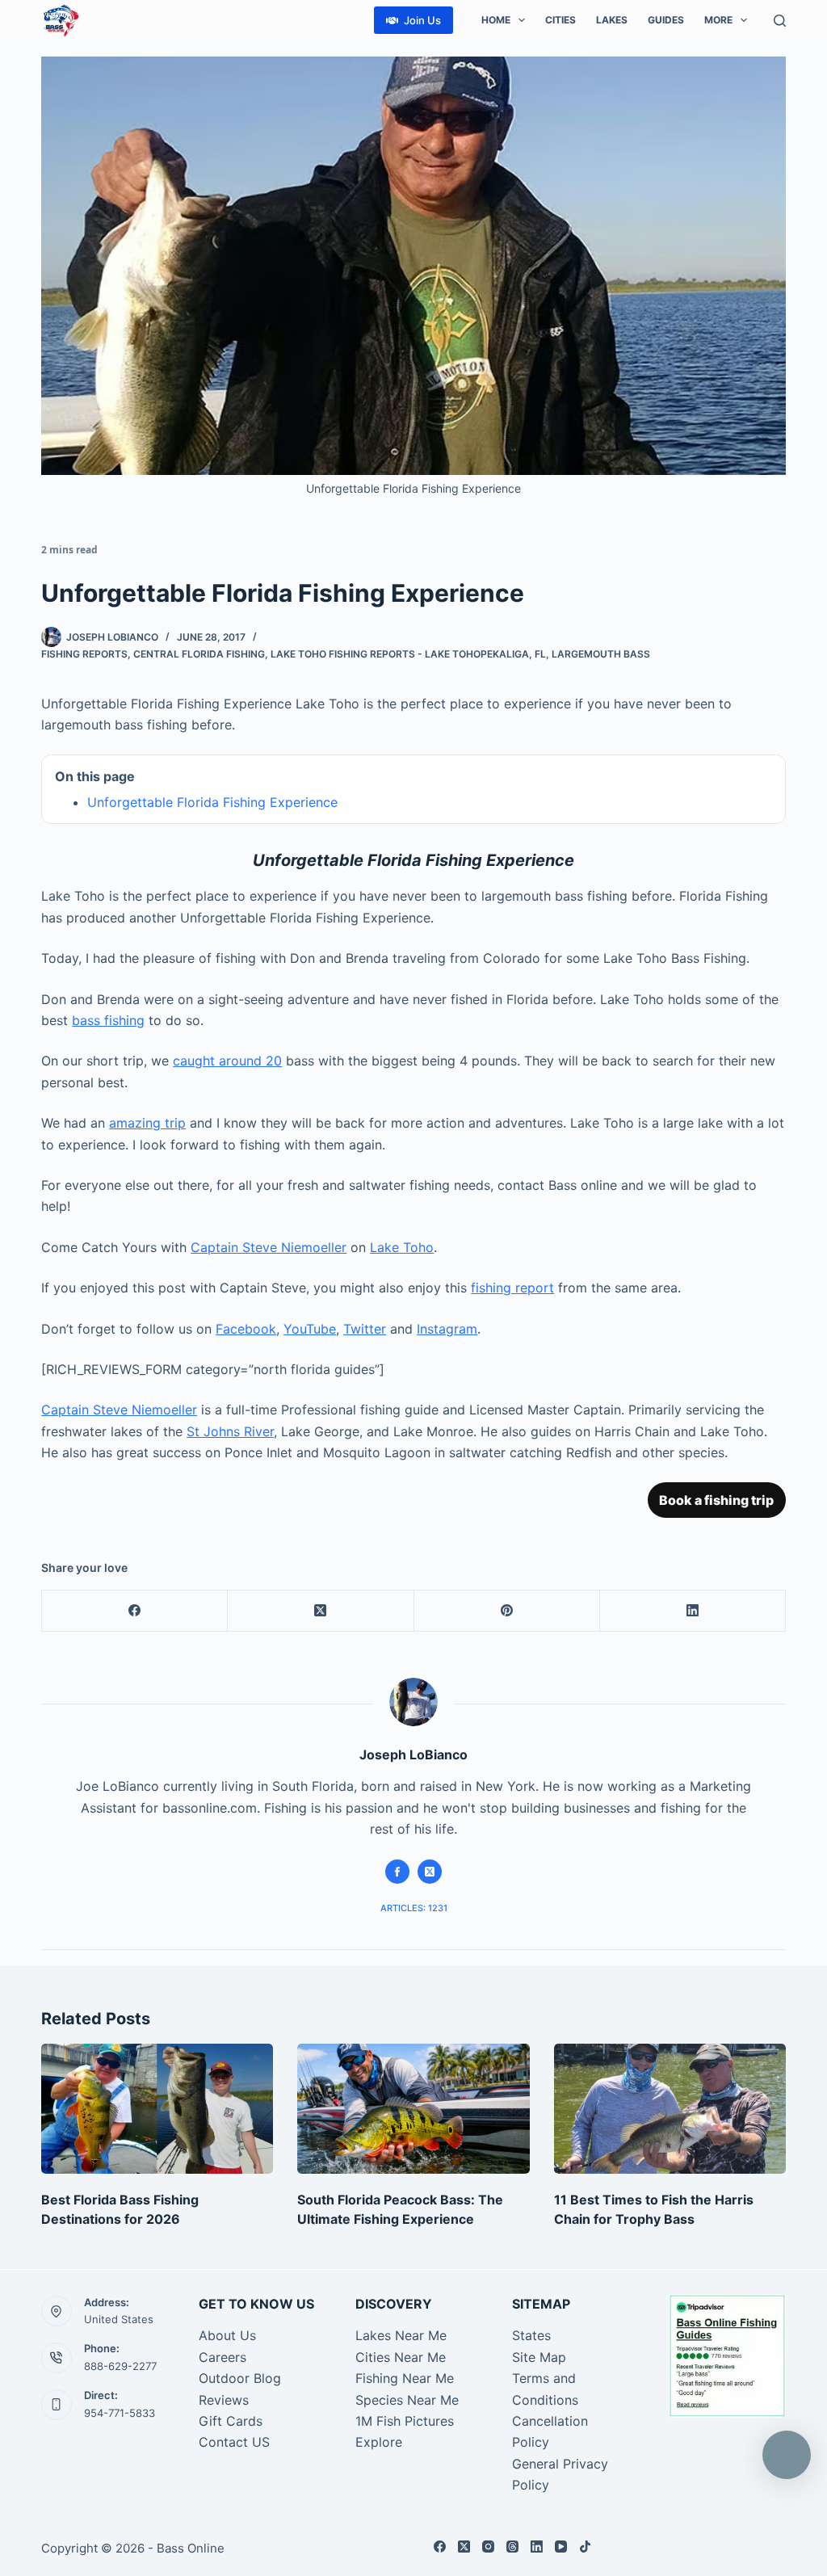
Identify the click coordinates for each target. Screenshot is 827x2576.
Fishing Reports (84, 654)
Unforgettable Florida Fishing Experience (212, 802)
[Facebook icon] (397, 1872)
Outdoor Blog (240, 2378)
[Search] (780, 21)
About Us (227, 2335)
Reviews (224, 2400)
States (531, 2335)
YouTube (310, 1329)
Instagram (447, 1329)
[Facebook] (135, 1611)
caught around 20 (227, 1061)
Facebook (246, 1329)
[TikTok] (585, 2547)
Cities (560, 20)
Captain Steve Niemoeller (269, 1247)
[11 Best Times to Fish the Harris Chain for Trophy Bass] (670, 2109)
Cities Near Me (401, 2357)
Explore (379, 2442)
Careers (222, 2357)
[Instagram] (488, 2547)
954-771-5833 (120, 2413)
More (718, 20)
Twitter (365, 1329)
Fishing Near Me (405, 2378)
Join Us (422, 20)
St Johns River (230, 1431)
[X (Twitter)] (321, 1611)
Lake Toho (402, 1247)
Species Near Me (407, 2400)
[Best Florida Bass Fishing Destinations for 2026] (157, 2109)
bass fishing (108, 1020)
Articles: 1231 (414, 1908)
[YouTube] (561, 2547)
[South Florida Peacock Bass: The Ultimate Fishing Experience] (413, 2109)
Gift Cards (231, 2421)
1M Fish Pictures (405, 2421)
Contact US (234, 2442)
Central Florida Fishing (199, 654)
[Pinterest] (507, 1611)
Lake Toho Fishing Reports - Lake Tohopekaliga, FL (408, 654)
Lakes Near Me (401, 2335)
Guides (666, 20)
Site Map (539, 2357)
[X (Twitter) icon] (430, 1872)
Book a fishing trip (716, 1500)
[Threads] (512, 2547)
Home (496, 20)
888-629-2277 (120, 2366)
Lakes (612, 20)
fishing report (512, 1288)
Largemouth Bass (601, 654)
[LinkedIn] (693, 1611)
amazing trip (147, 1123)
